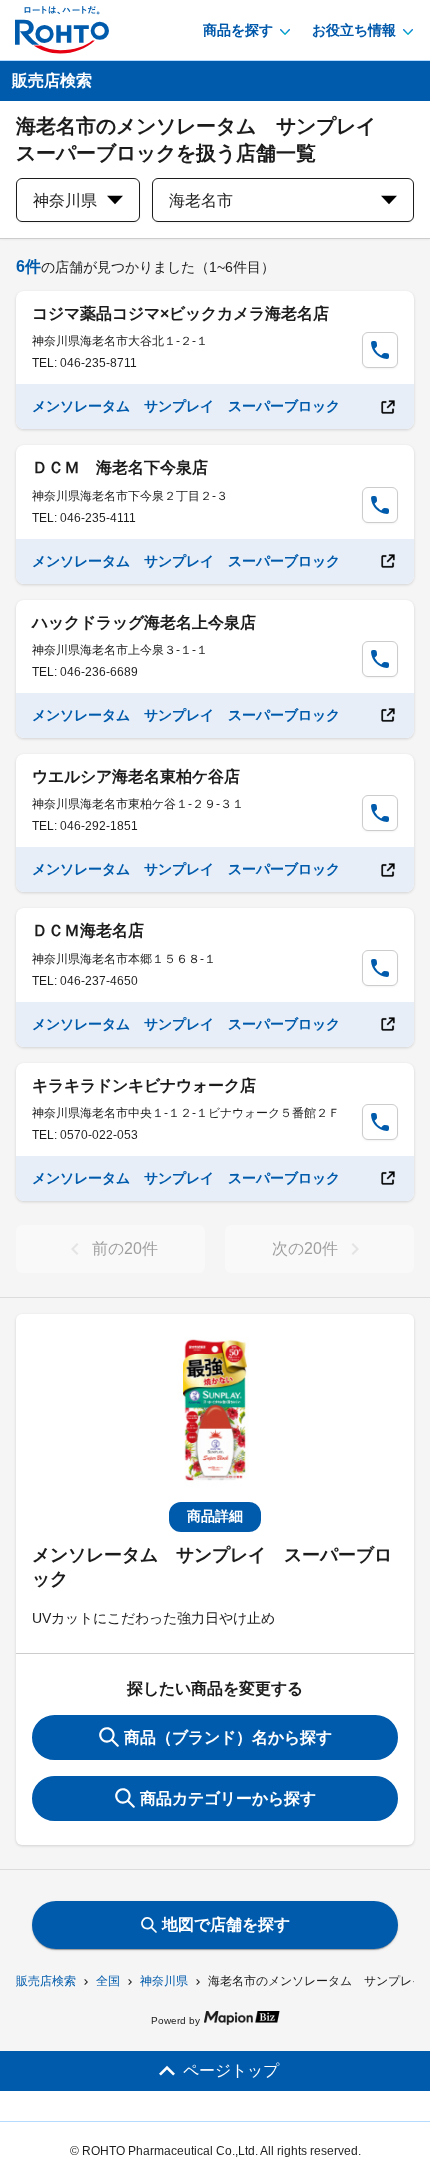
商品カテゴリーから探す (228, 1798)
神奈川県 (164, 1981)
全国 (108, 1981)
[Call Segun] (380, 350)
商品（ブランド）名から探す (228, 1737)
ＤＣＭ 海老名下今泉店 (120, 467)
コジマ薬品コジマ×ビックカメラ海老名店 (180, 313)
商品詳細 (215, 1516)
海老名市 (201, 200)
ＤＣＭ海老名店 (88, 930)
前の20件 (125, 1248)
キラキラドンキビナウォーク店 (144, 1085)
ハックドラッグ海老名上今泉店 (144, 622)
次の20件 (305, 1248)
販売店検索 (46, 1981)
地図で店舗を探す (226, 1924)
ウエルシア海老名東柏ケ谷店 (136, 776)
